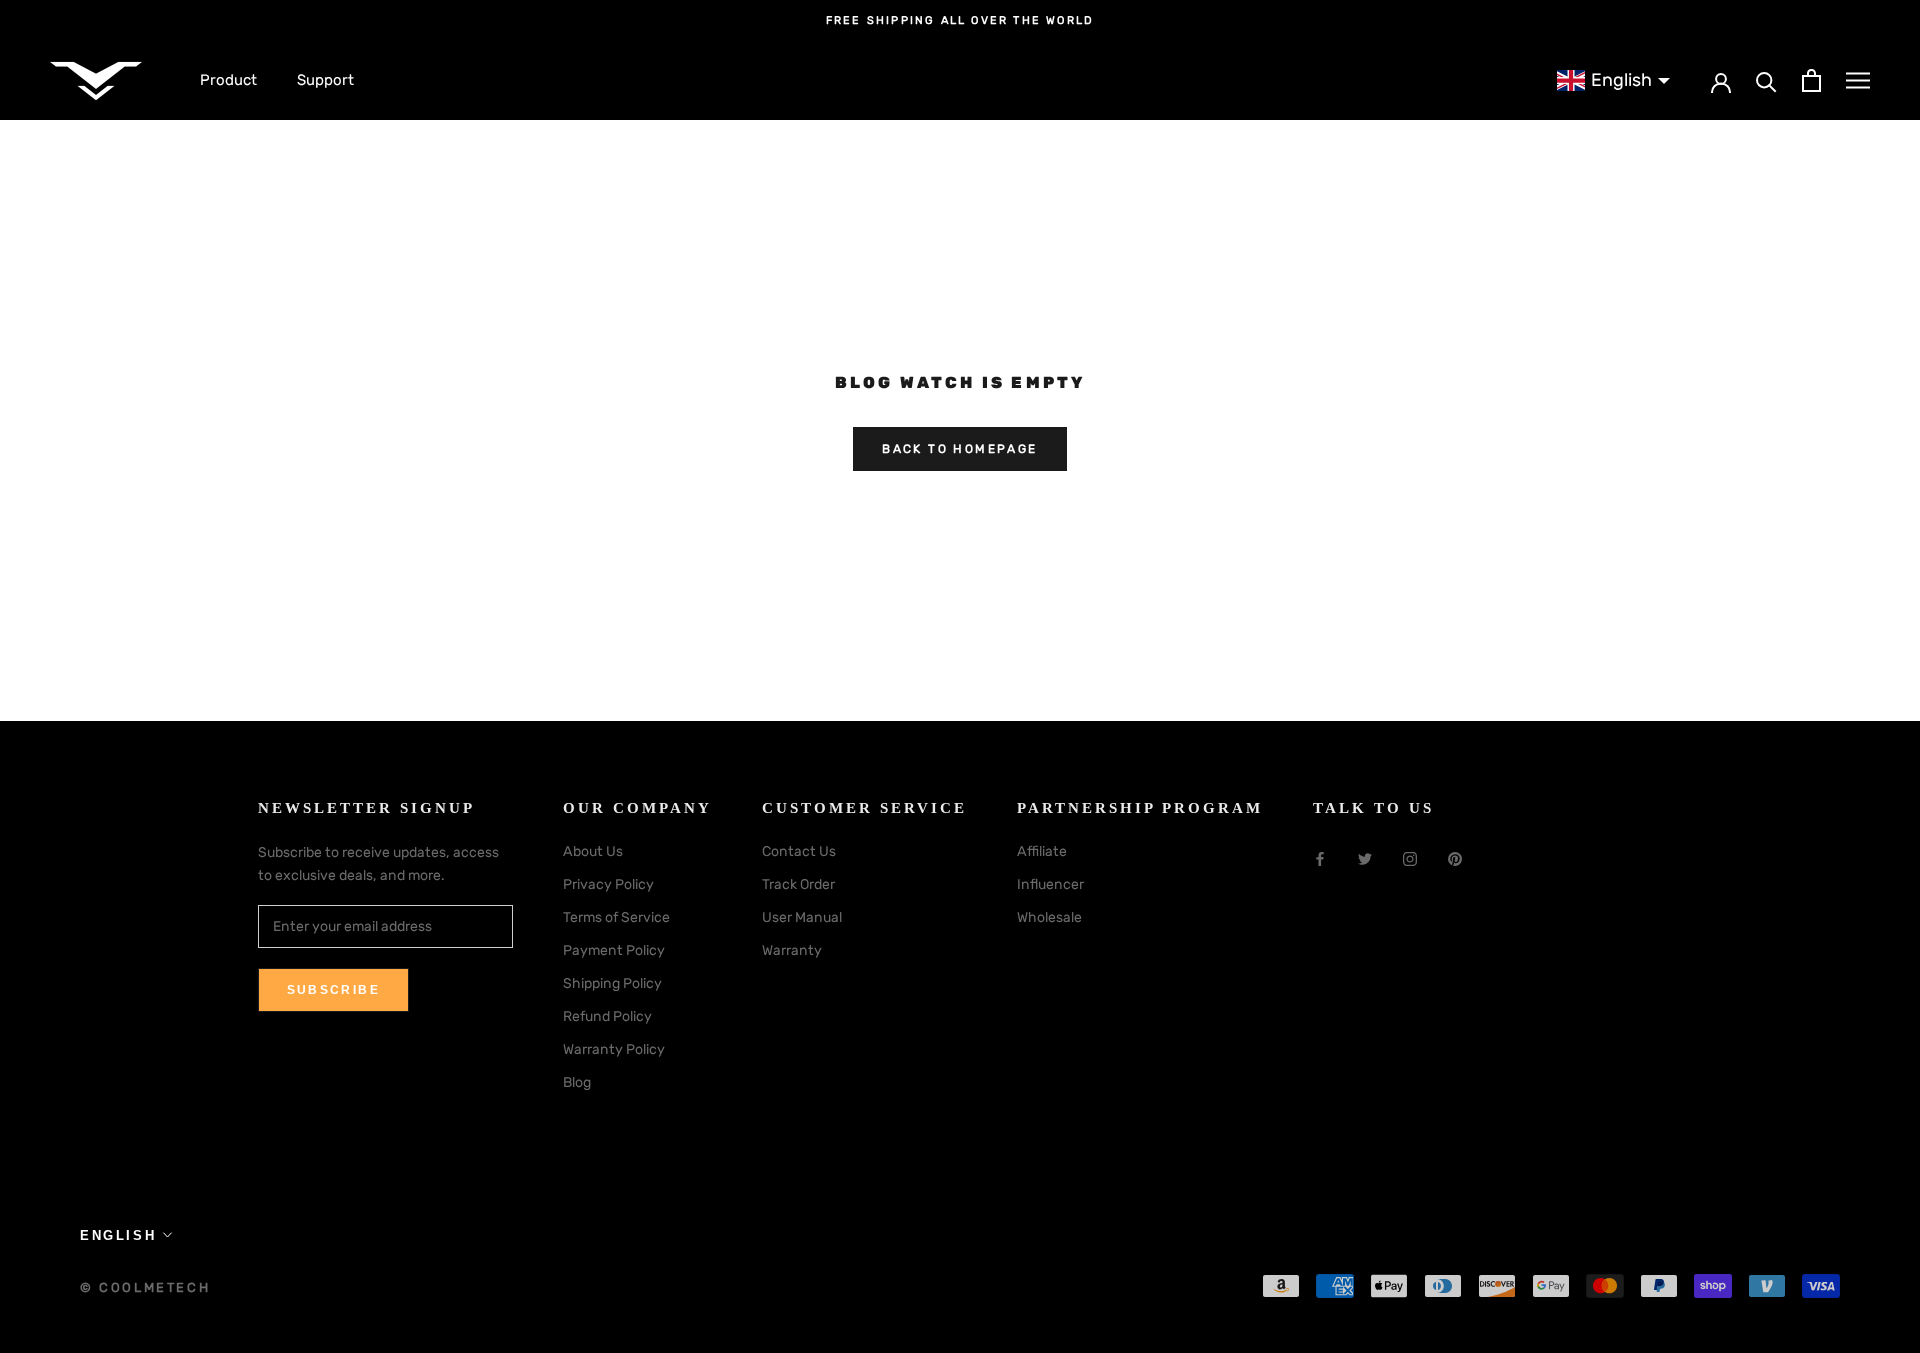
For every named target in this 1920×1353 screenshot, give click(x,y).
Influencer (1050, 884)
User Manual (802, 917)
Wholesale (1049, 917)
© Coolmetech (145, 1287)
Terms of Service (616, 917)
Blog (577, 1082)
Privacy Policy (608, 884)
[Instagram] (1410, 858)
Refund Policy (607, 1016)
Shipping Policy (612, 983)
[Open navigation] (1858, 80)
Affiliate (1042, 851)
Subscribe (334, 990)
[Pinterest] (1455, 858)
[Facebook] (1320, 858)
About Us (593, 851)
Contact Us (799, 851)
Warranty (792, 950)
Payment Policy (614, 950)
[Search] (1766, 80)
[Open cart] (1811, 80)
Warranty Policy (614, 1049)
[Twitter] (1365, 858)
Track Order (798, 884)
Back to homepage (959, 449)
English (118, 1235)
